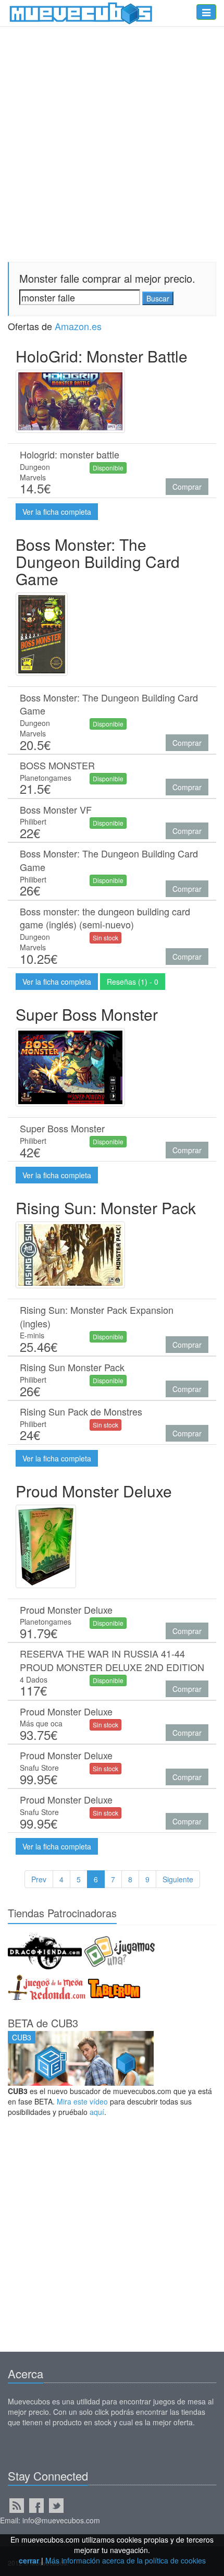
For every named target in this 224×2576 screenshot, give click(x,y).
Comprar (187, 487)
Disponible (108, 468)
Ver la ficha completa (57, 512)
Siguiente (178, 1879)
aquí (97, 2112)
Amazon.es (78, 326)
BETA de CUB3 (43, 2023)
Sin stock (105, 938)
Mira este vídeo (82, 2101)
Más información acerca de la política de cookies (126, 2560)
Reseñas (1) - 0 (133, 982)
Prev (39, 1879)
